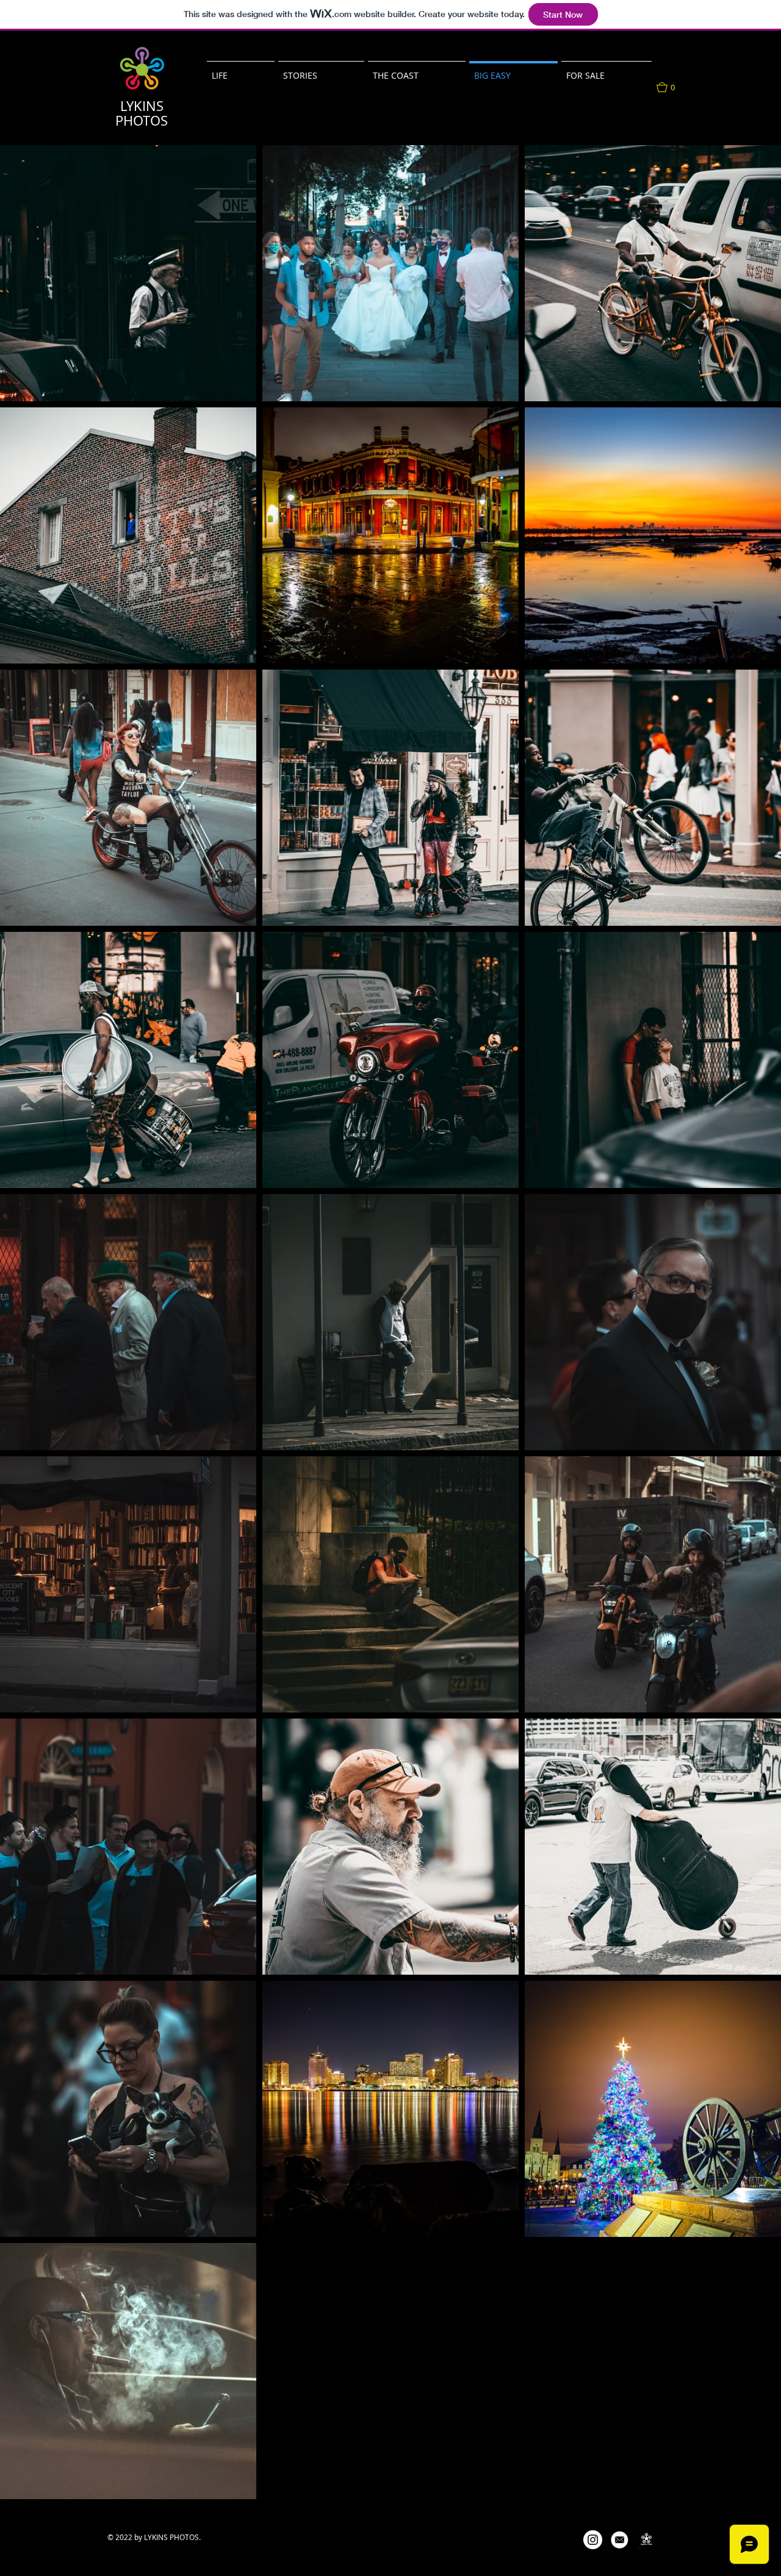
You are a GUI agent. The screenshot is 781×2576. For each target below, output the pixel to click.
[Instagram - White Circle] (593, 2540)
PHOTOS (142, 120)
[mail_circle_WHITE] (620, 2540)
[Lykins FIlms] (646, 2540)
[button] (417, 70)
